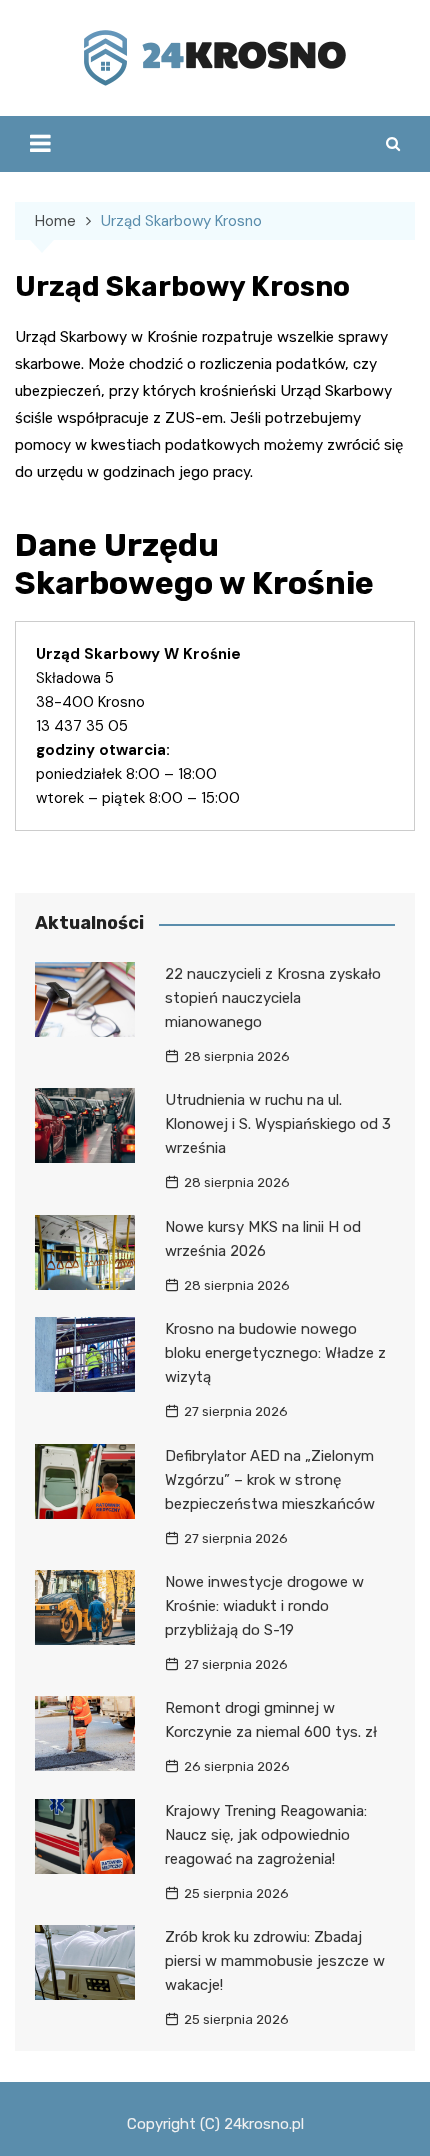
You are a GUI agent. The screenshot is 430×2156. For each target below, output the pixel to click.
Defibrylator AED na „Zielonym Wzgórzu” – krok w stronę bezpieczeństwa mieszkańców (270, 1480)
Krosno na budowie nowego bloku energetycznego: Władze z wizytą (275, 1353)
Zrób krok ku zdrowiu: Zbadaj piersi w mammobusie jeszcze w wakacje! (275, 1961)
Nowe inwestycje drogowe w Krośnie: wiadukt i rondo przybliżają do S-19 (264, 1606)
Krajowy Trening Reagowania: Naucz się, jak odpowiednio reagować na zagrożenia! (266, 1835)
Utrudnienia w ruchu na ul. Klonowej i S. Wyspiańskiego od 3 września (278, 1124)
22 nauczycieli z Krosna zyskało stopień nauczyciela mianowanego (273, 998)
